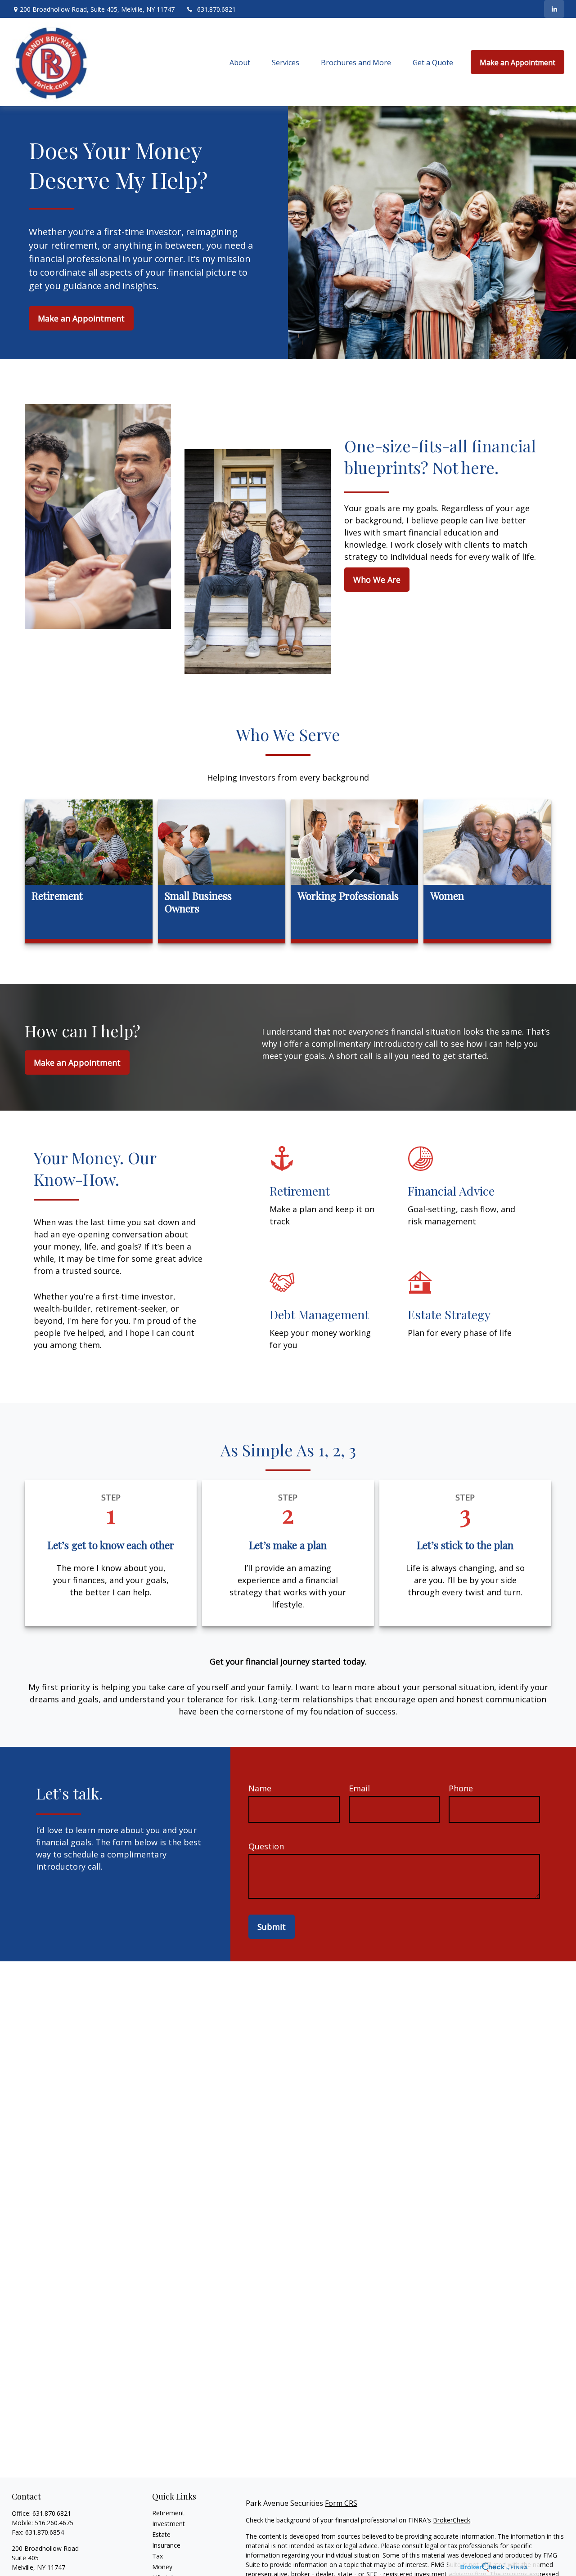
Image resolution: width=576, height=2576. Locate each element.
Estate (161, 2534)
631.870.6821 (216, 9)
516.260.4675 (54, 2523)
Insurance (166, 2545)
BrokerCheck (452, 2520)
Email (359, 1788)
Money (162, 2567)
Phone (461, 1788)
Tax (157, 2556)
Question (266, 1846)
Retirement (168, 2513)
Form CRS (341, 2503)
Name (260, 1788)
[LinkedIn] (554, 9)
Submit (272, 1927)
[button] (240, 62)
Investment (169, 2524)
